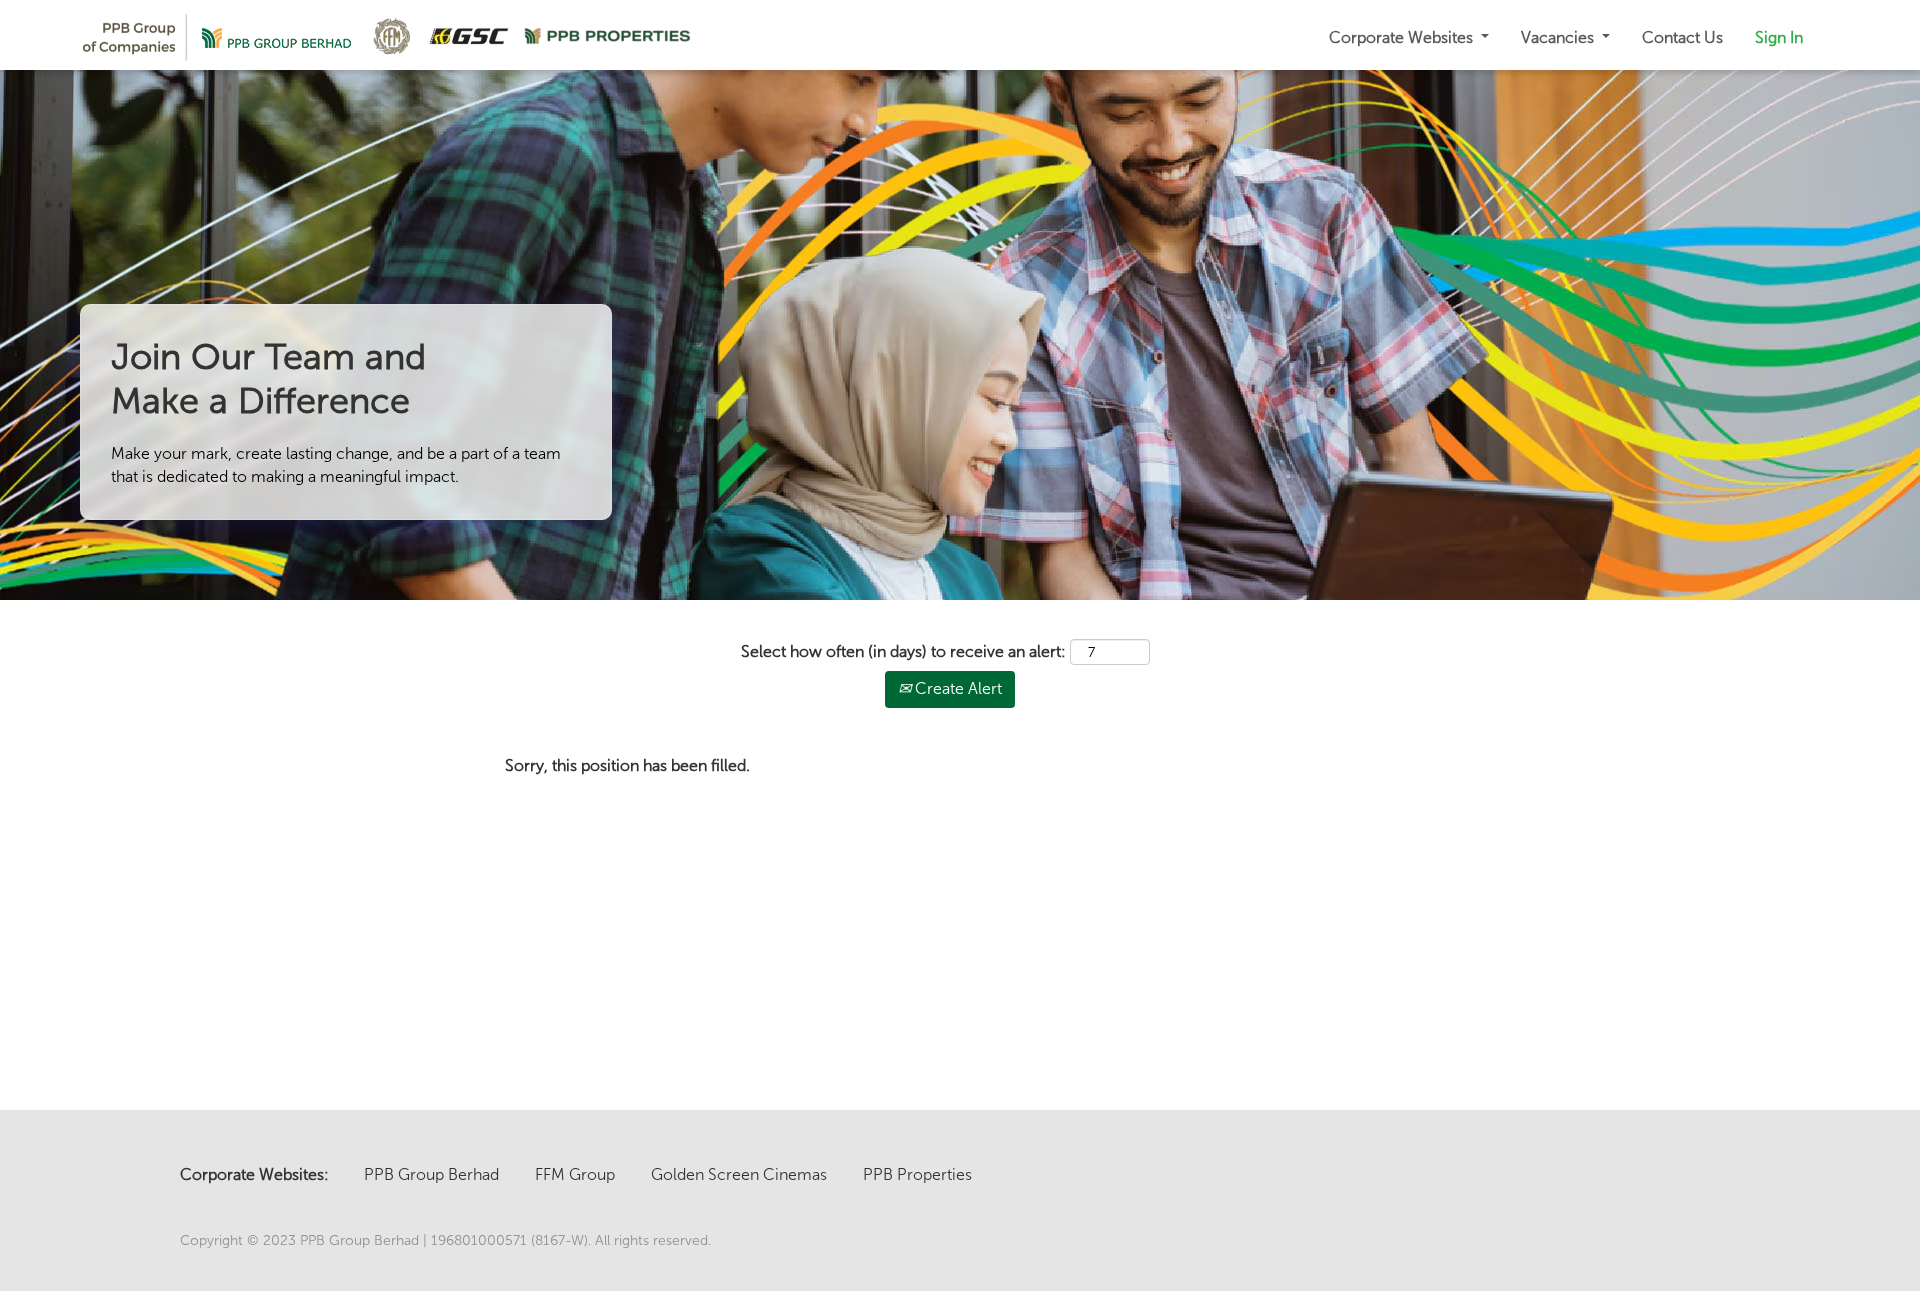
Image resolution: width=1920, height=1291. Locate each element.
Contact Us (1682, 37)
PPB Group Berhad (431, 1174)
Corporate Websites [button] (1403, 37)
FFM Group (575, 1174)
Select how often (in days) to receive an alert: (903, 651)
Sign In (1779, 37)
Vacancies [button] (1559, 37)
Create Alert (956, 688)
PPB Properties (917, 1174)
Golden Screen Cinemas (739, 1174)
